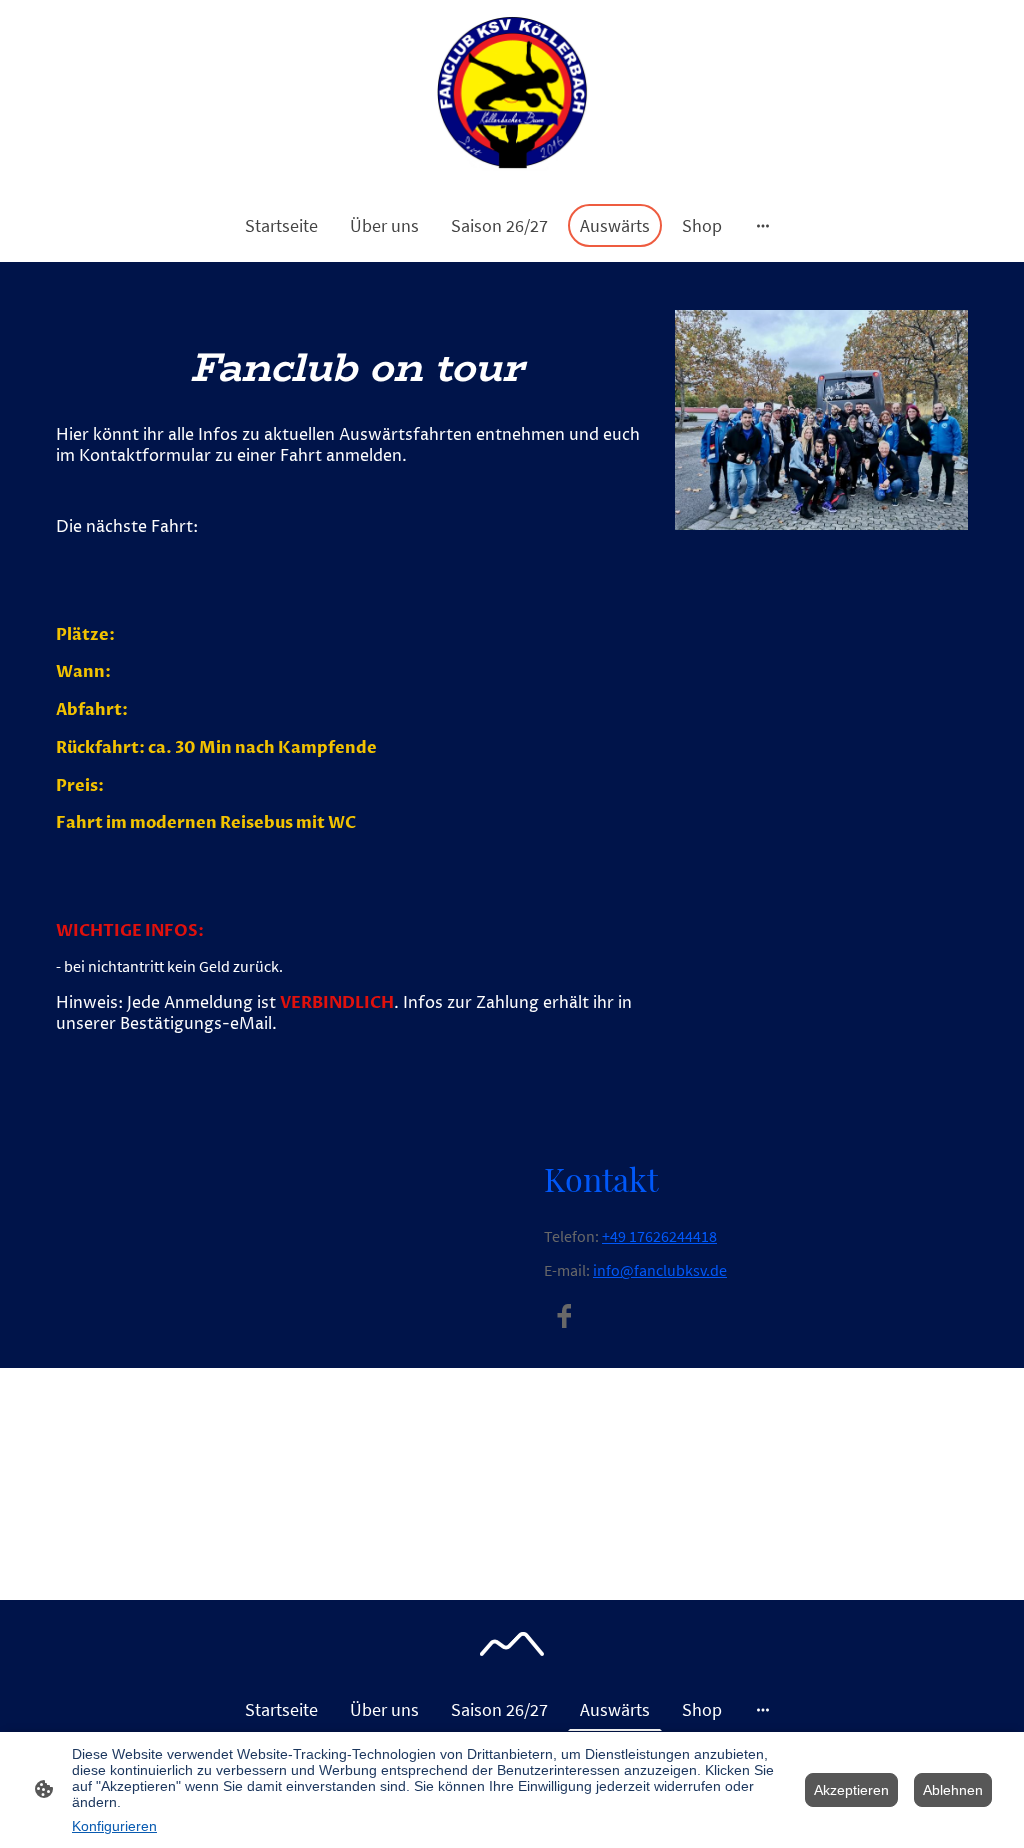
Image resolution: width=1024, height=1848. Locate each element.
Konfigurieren (114, 1826)
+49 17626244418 (659, 1236)
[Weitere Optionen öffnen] (763, 225)
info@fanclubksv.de (660, 1270)
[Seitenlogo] (512, 93)
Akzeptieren (851, 1790)
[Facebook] (564, 1316)
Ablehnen (953, 1790)
